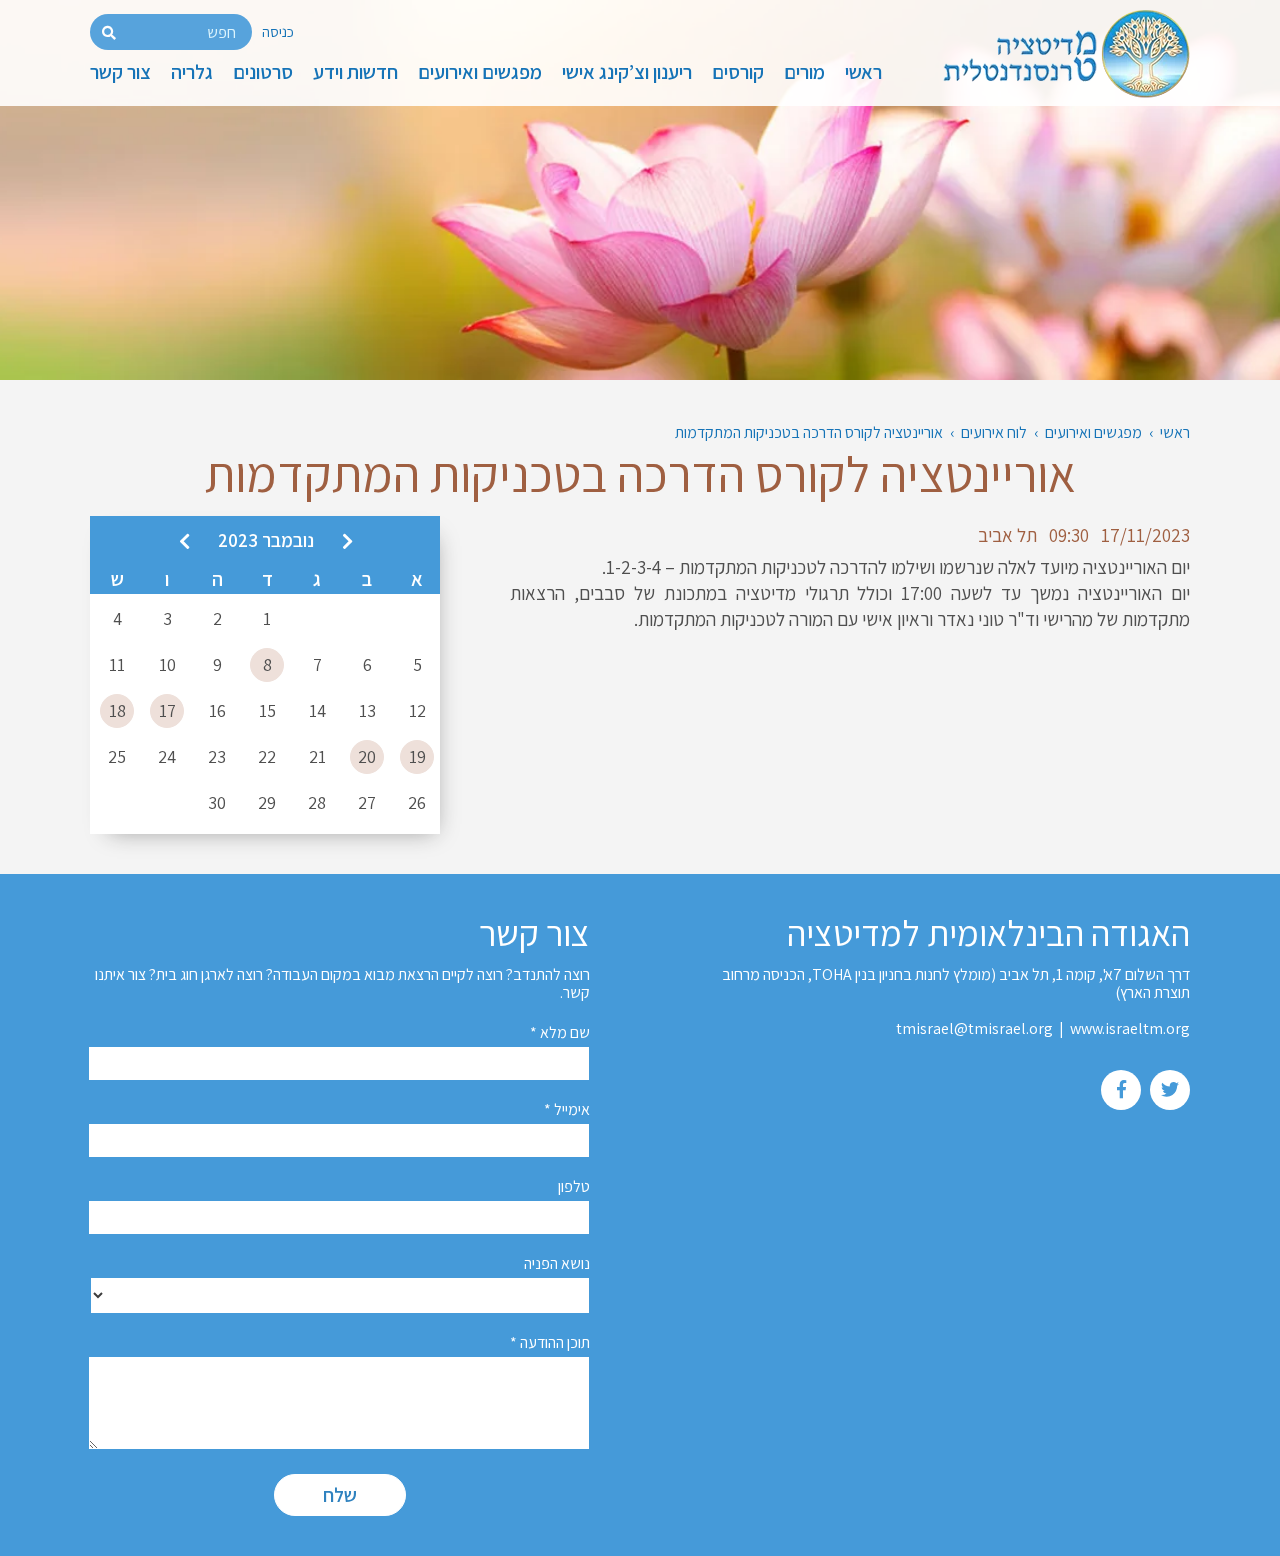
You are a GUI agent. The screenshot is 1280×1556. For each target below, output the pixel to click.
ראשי (863, 72)
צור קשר (120, 72)
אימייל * (567, 1109)
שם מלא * (560, 1032)
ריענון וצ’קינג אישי (627, 72)
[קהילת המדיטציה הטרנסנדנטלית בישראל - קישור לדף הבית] (1058, 57)
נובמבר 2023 (266, 540)
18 (117, 710)
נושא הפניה (557, 1263)
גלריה (192, 72)
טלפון (574, 1186)
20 (367, 756)
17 (167, 710)
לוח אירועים (994, 432)
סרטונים (263, 72)
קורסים (738, 72)
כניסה (278, 31)
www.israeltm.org (1130, 1028)
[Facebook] (1121, 1089)
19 (417, 756)
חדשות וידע (355, 72)
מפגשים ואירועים (480, 72)
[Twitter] (1170, 1089)
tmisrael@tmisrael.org (974, 1028)
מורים (804, 72)
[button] (109, 32)
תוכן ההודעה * (550, 1342)
